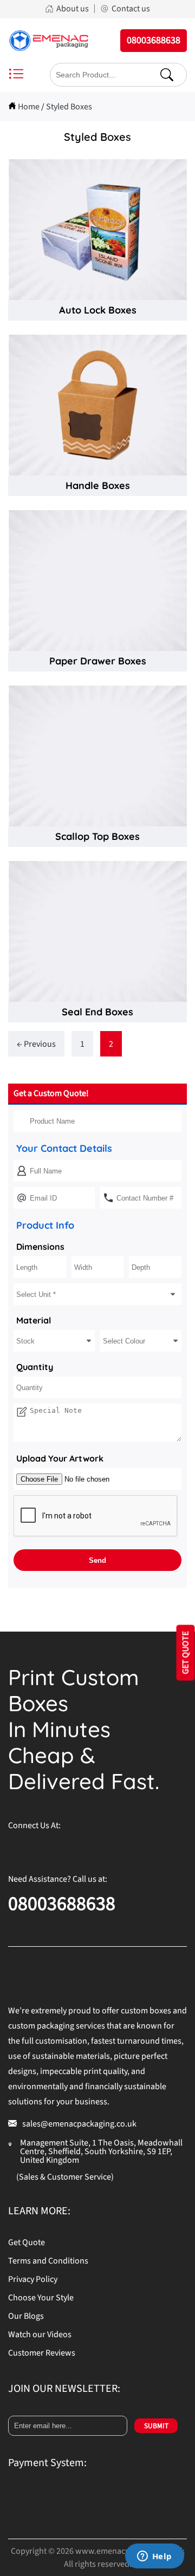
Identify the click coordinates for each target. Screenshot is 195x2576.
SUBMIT (156, 2426)
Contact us (131, 9)
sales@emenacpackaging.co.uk (79, 2124)
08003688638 (62, 1904)
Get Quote (27, 2242)
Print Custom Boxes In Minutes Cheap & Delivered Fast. (84, 1729)
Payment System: (47, 2463)
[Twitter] (81, 1849)
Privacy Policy (33, 2279)
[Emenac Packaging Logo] (49, 41)
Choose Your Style (41, 2298)
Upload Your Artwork (60, 1458)
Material (34, 1320)
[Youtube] (103, 1849)
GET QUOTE (186, 1653)
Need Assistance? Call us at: (58, 1879)
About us (73, 9)
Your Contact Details (64, 1148)
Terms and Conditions (48, 2261)
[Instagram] (38, 1849)
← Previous (36, 1044)
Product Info (45, 1225)
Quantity (35, 1367)
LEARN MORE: (39, 2211)
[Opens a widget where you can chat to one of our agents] (154, 2557)
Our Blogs (26, 2316)
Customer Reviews (42, 2353)
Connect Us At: (34, 1825)
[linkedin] (125, 1849)
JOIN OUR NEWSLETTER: (64, 2389)
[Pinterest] (60, 1849)
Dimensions (40, 1247)
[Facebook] (16, 1849)
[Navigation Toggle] (16, 75)
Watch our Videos (40, 2334)
